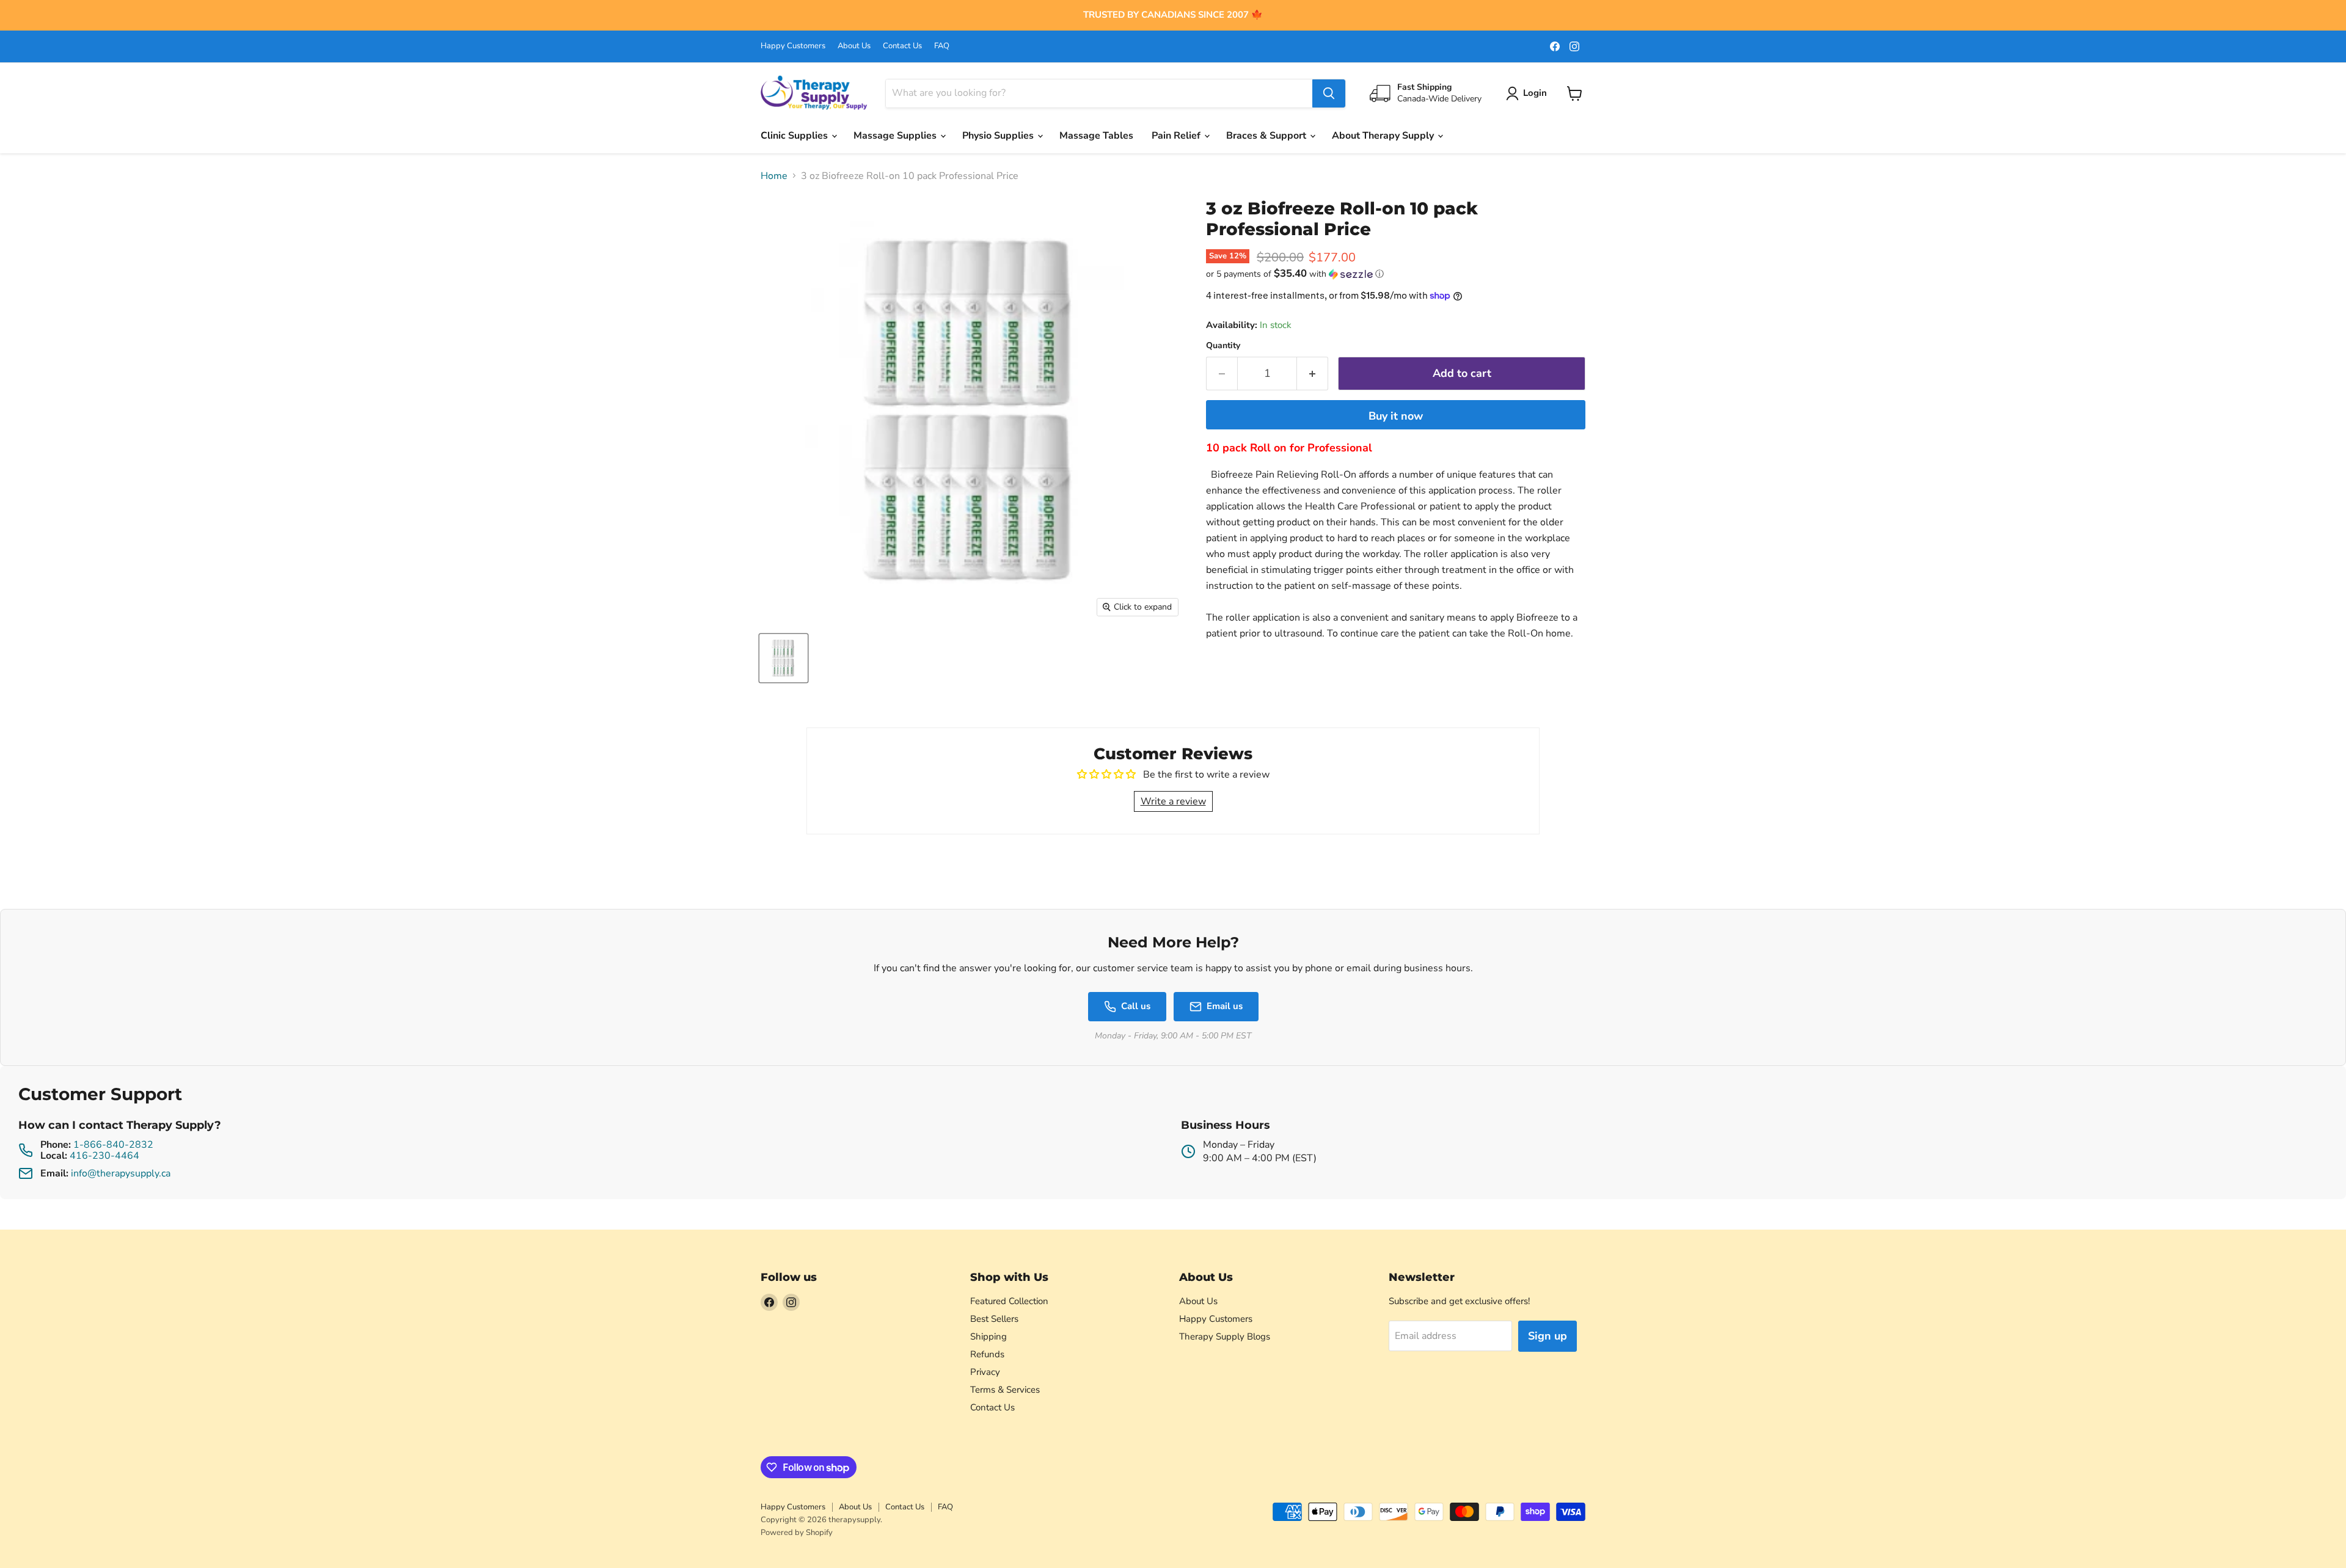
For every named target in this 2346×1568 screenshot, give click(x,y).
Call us (1136, 1006)
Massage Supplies (896, 136)
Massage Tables (1096, 136)
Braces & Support (1267, 136)
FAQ (942, 46)
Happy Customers (793, 46)
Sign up (1548, 1336)
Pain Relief (1177, 136)
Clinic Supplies (795, 136)
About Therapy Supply (1384, 136)
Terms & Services (1005, 1390)
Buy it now (1396, 416)
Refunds (987, 1354)
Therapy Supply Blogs (1225, 1336)
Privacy (985, 1372)
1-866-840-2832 (113, 1145)
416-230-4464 (104, 1156)
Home (774, 176)
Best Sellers (994, 1319)
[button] (1396, 274)
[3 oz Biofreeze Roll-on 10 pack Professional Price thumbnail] (784, 658)
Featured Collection (1009, 1301)
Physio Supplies (999, 136)
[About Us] (1173, 15)
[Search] (1329, 93)
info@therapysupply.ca (121, 1173)
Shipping (988, 1336)
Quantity (1223, 346)
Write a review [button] (1173, 801)
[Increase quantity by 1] (1313, 374)
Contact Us (902, 46)
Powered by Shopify (797, 1533)
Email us (1225, 1006)
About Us (854, 46)
